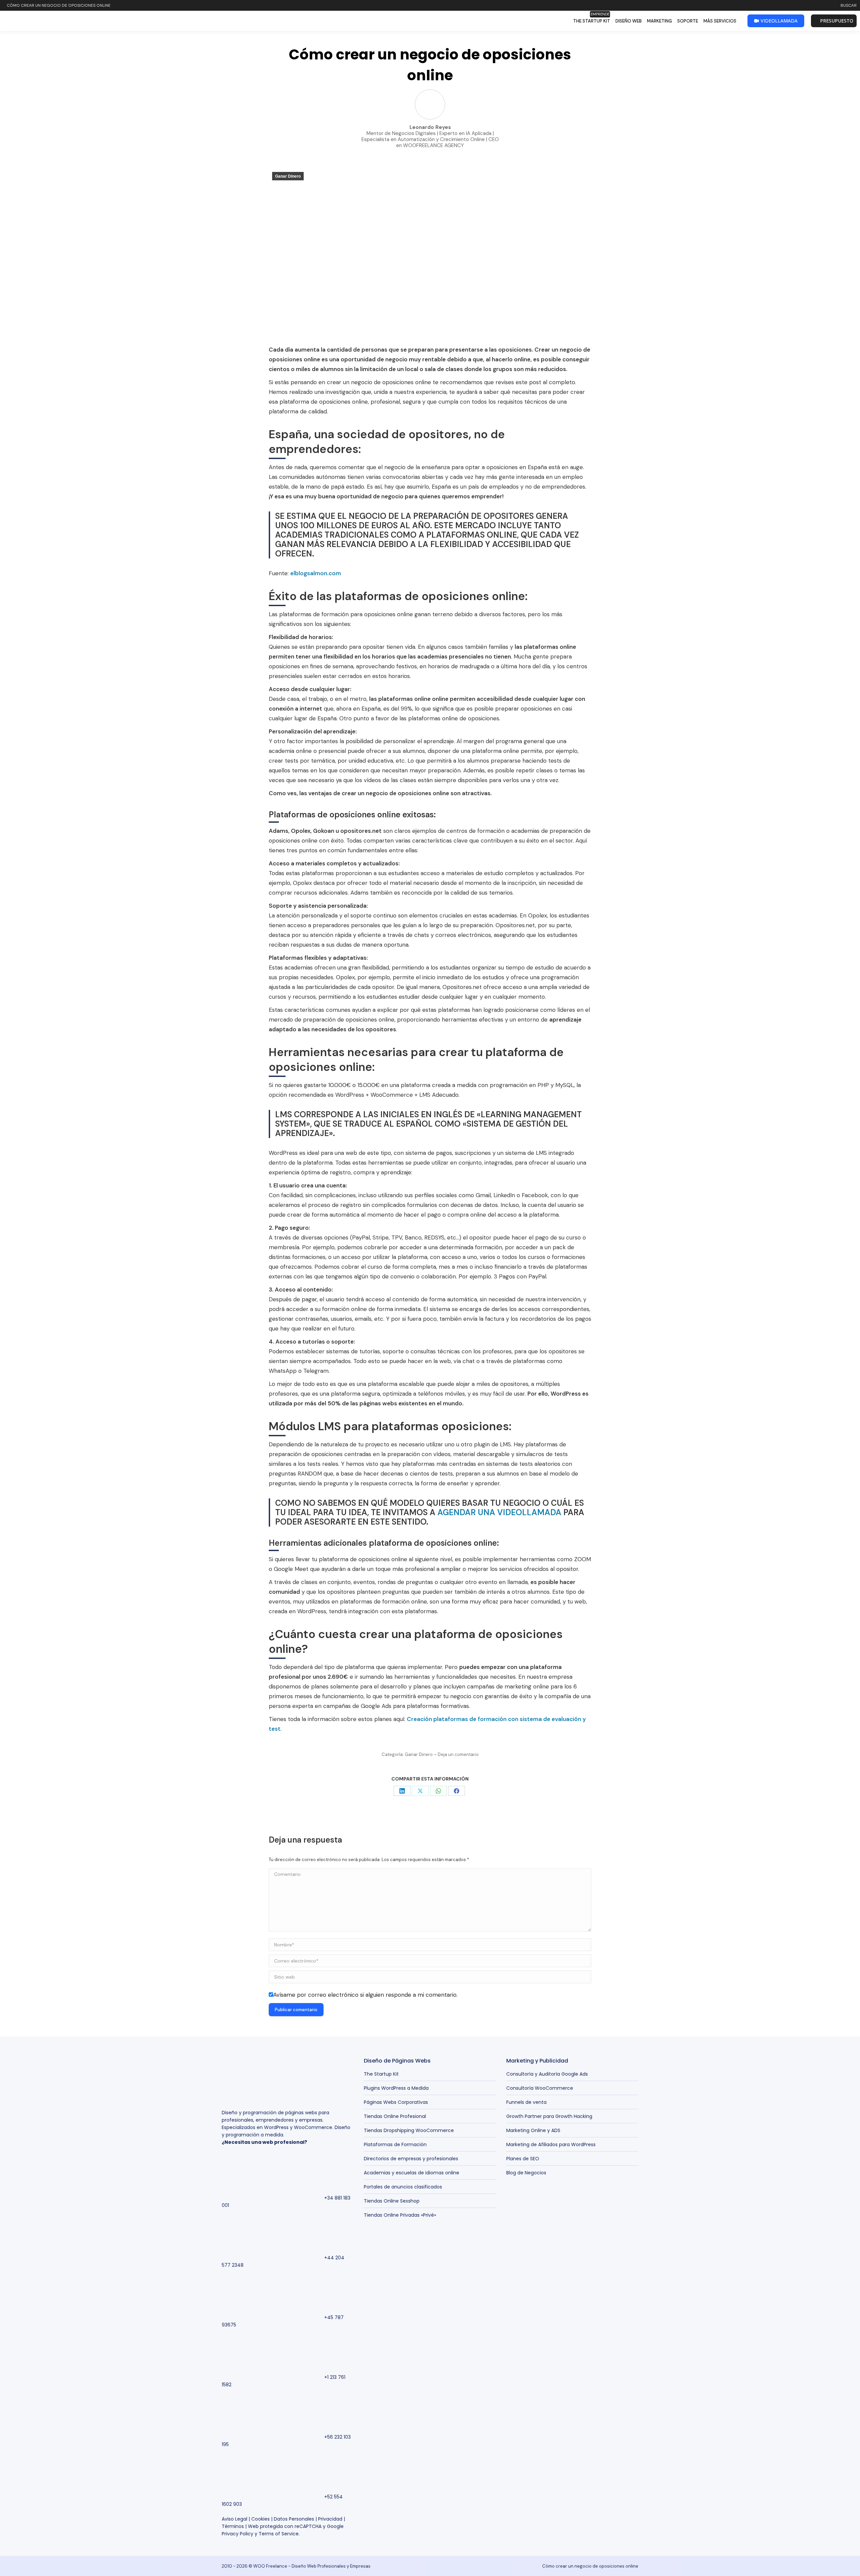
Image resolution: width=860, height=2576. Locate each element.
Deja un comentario (458, 1754)
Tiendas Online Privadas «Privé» (400, 2215)
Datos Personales (294, 2519)
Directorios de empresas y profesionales (411, 2159)
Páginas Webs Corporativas (396, 2102)
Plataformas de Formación (395, 2144)
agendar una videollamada (499, 1512)
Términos (233, 2526)
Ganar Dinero (288, 176)
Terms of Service (279, 2534)
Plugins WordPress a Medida (396, 2088)
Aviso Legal (234, 2519)
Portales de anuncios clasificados (403, 2187)
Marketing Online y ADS (533, 2130)
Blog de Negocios (526, 2173)
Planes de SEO (523, 2159)
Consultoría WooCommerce (540, 2088)
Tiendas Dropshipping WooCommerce (409, 2130)
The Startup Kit (381, 2074)
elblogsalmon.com (316, 573)
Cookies (261, 2519)
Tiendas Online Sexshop (392, 2201)
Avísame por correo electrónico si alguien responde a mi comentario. (365, 1995)
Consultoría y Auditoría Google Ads (547, 2074)
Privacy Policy (238, 2534)
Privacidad (330, 2519)
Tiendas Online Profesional (395, 2116)
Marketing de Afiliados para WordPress (551, 2144)
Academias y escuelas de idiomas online (412, 2173)
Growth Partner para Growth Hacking (549, 2116)
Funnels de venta (526, 2102)
